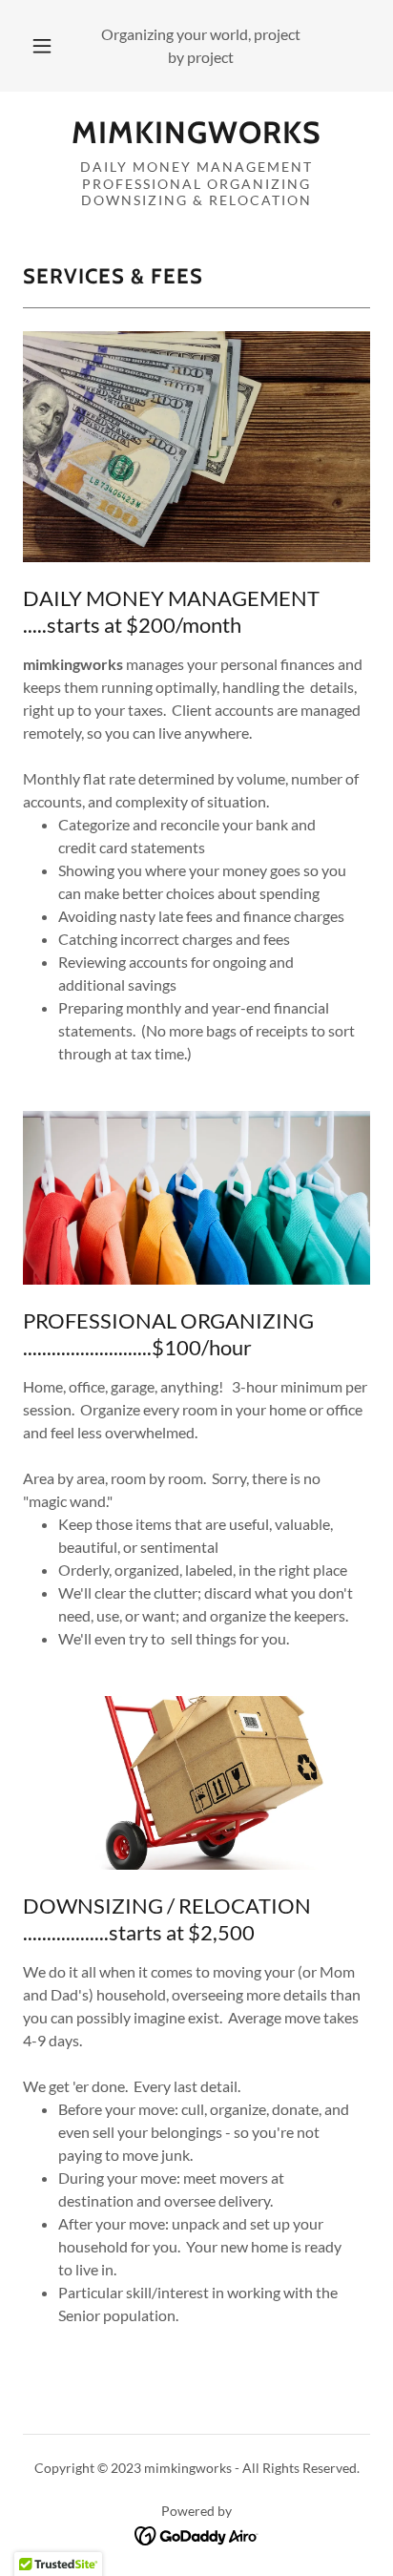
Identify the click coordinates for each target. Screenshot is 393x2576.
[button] (42, 46)
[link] (196, 133)
